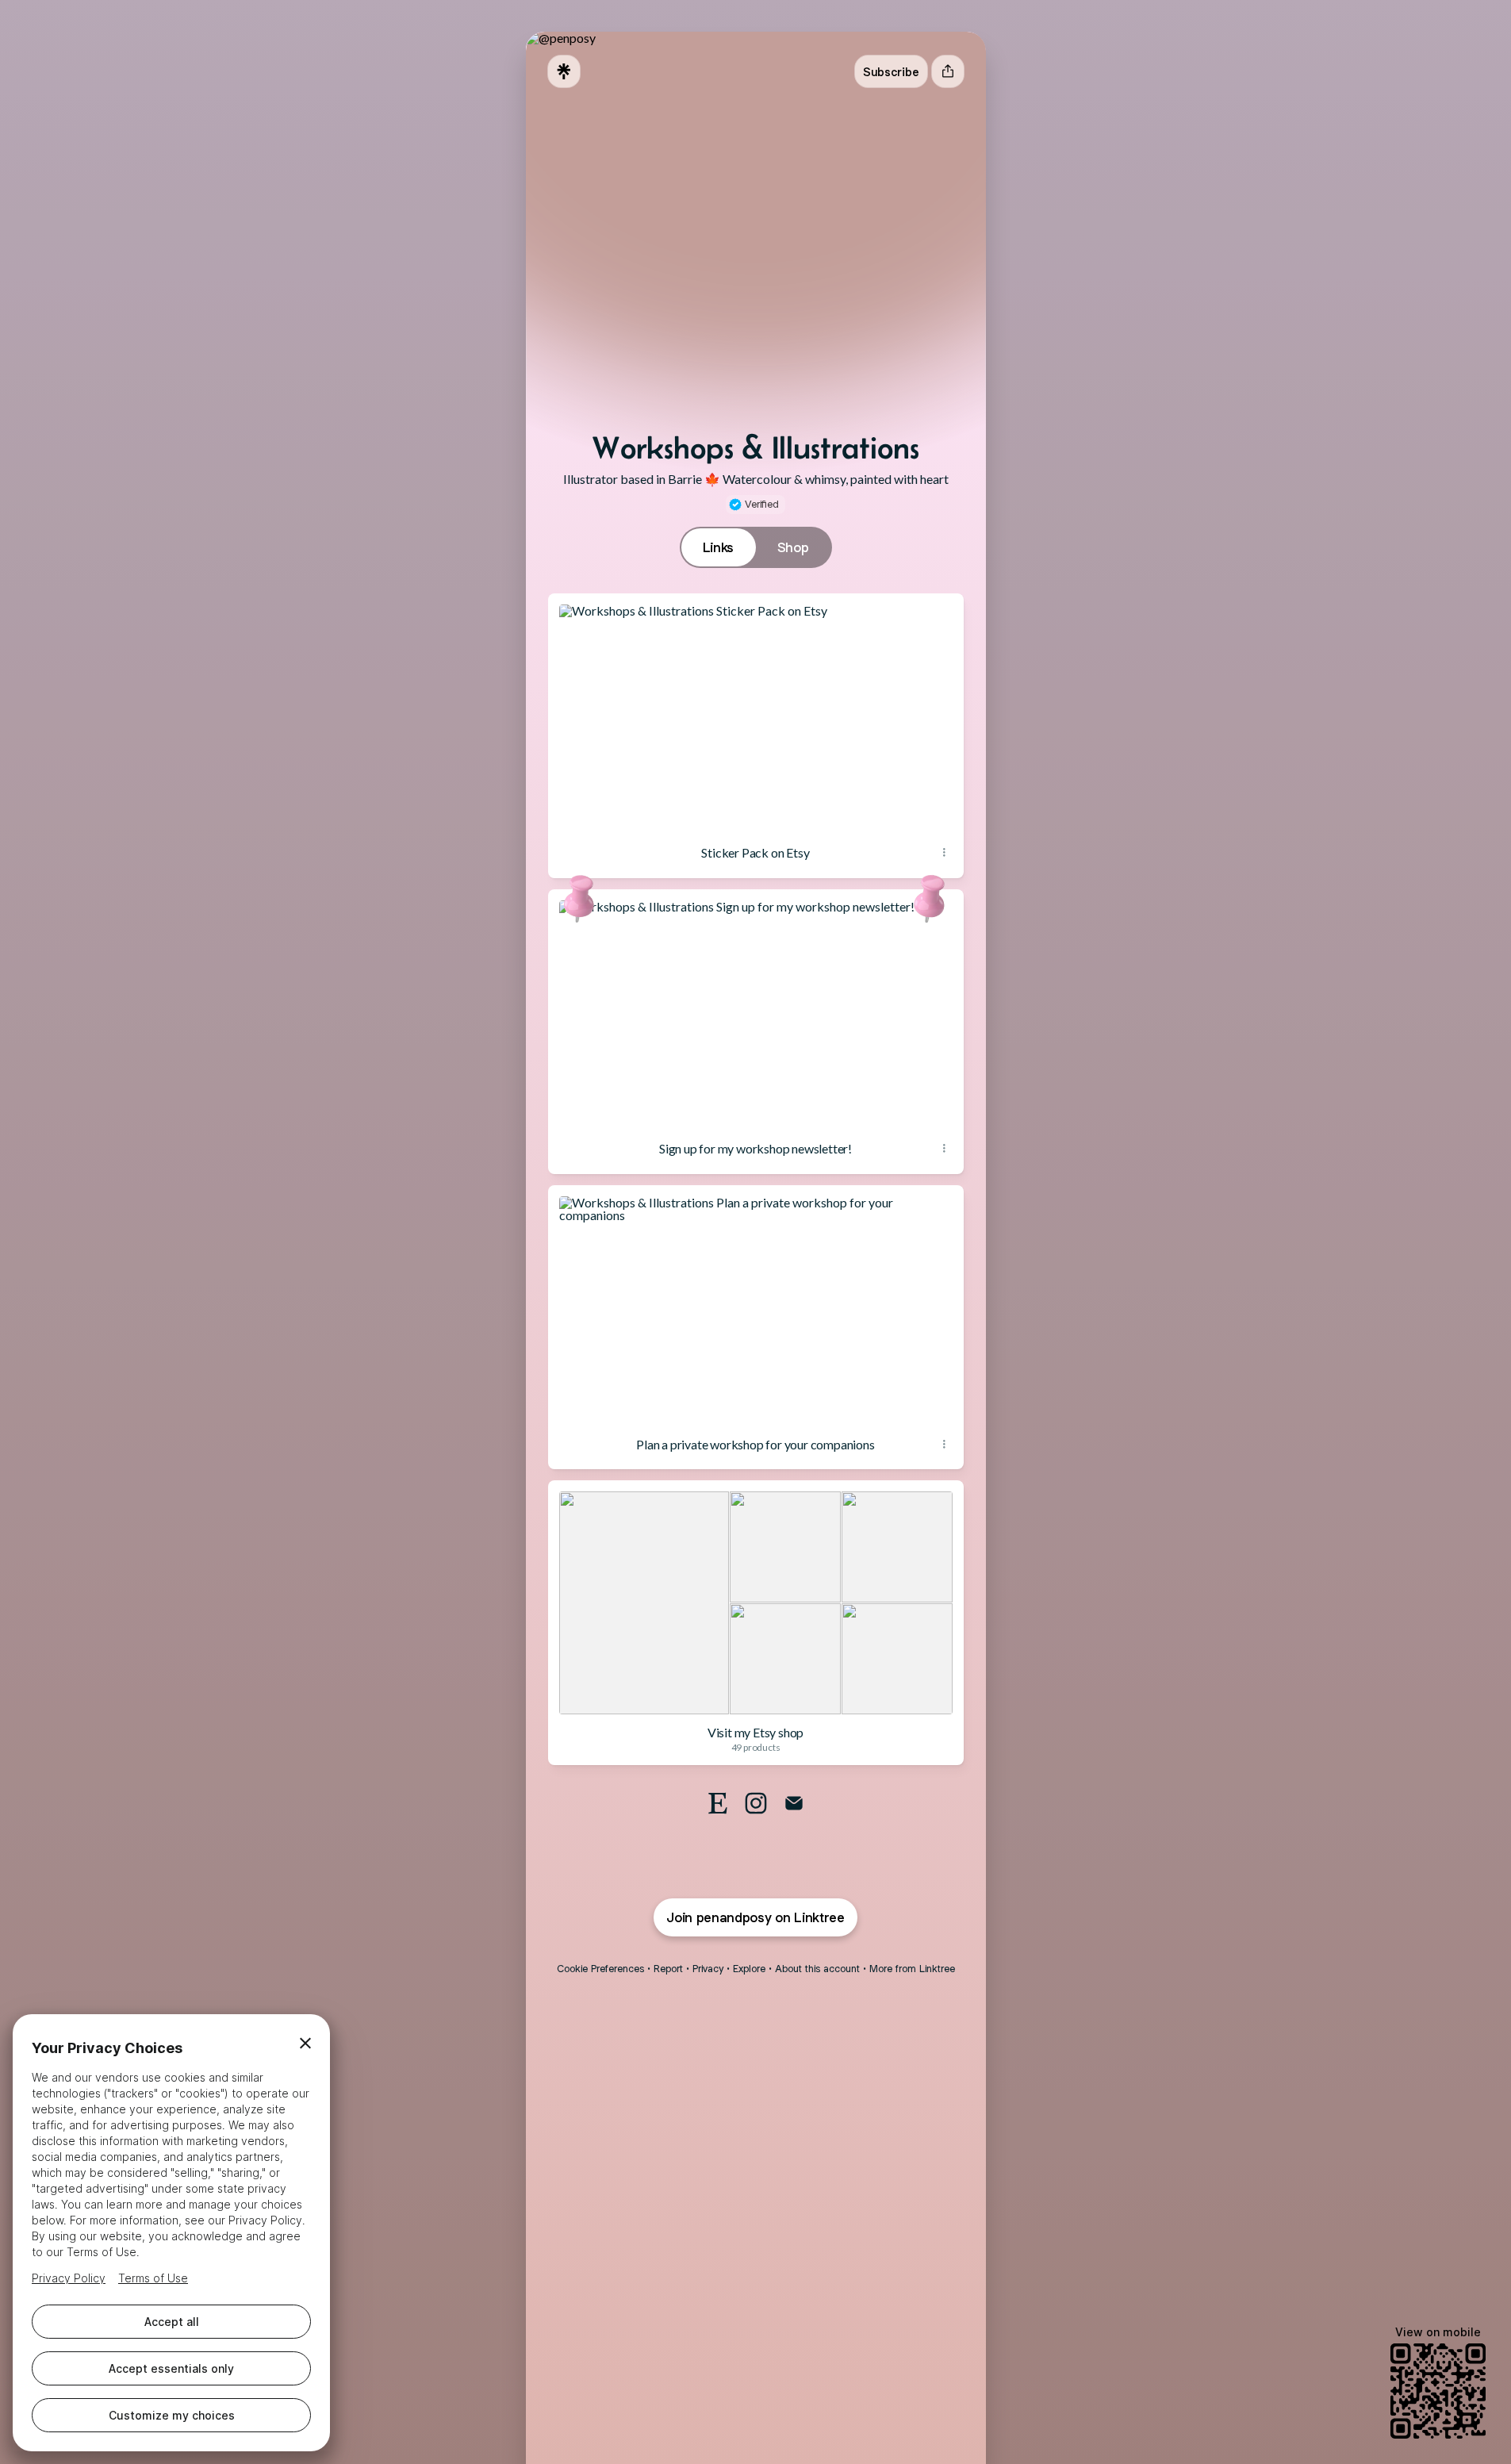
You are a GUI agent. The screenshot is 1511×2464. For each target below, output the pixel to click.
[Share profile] (948, 71)
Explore (749, 1969)
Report (668, 1969)
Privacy (708, 1969)
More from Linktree (912, 1969)
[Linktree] (564, 71)
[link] (718, 1803)
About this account (817, 1969)
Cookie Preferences (600, 1969)
